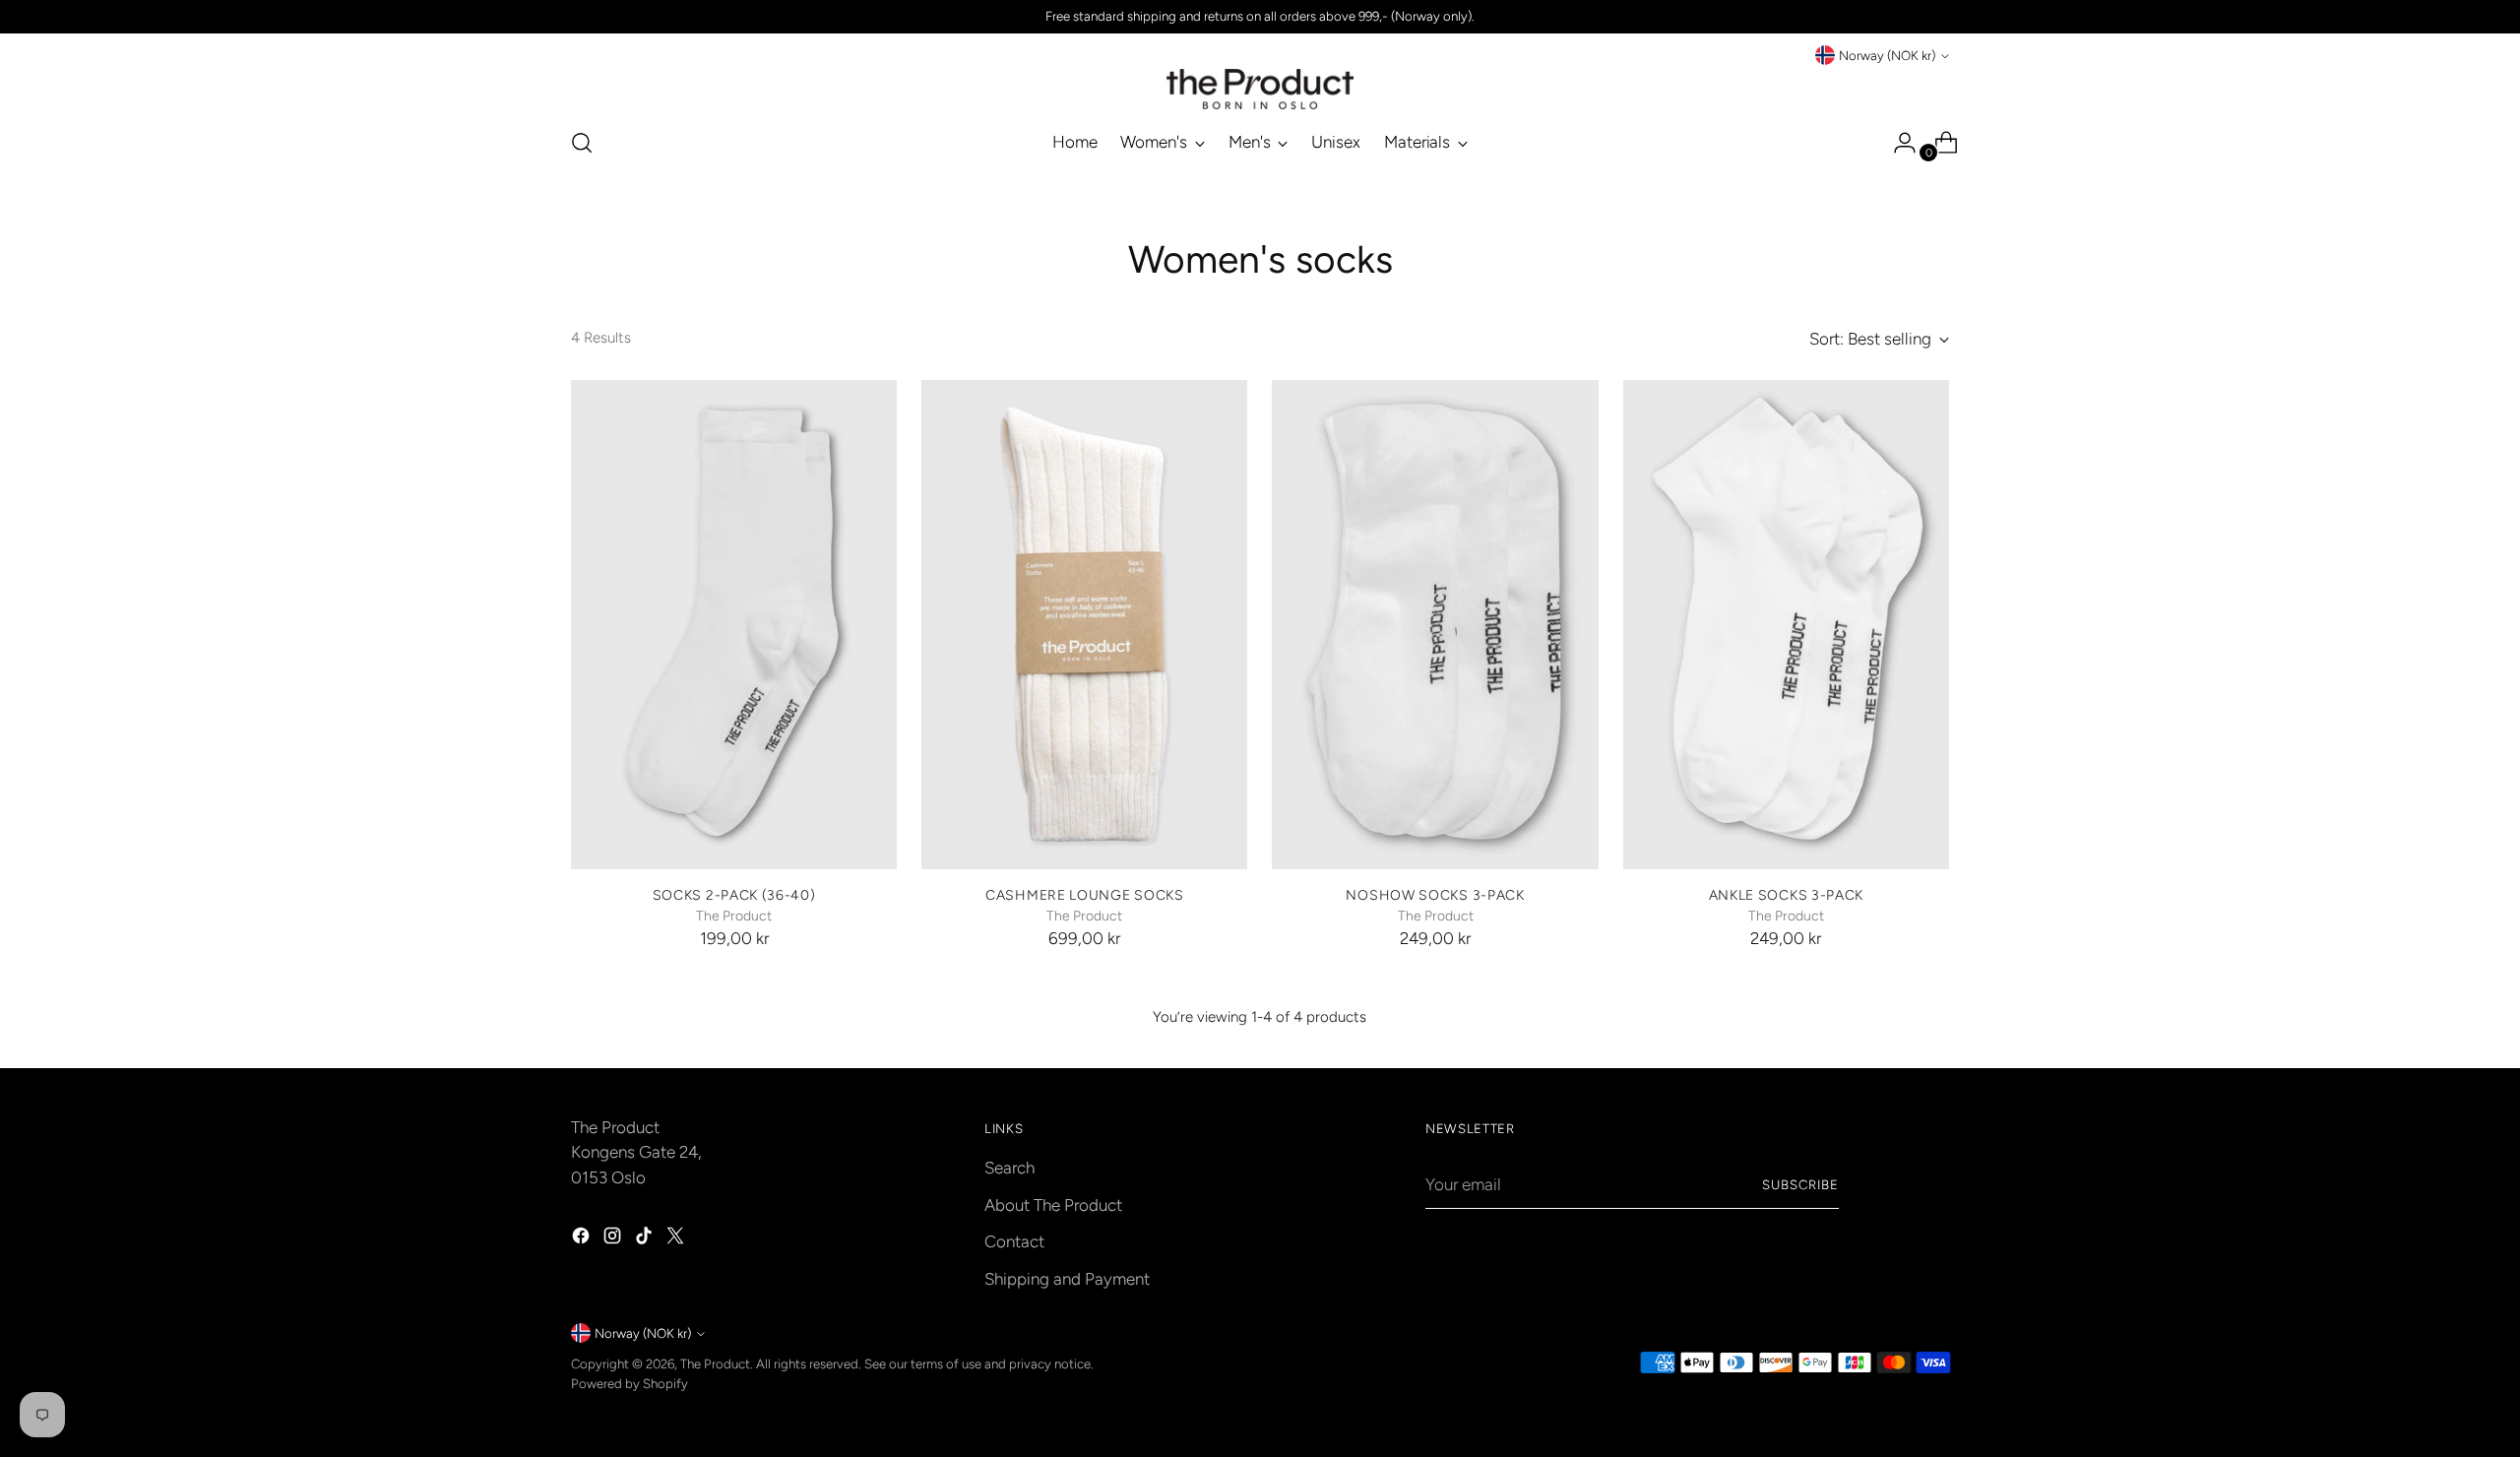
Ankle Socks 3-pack (1787, 895)
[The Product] (1260, 89)
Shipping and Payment (1067, 1279)
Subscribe (1800, 1184)
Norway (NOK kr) (1887, 55)
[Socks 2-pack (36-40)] (734, 625)
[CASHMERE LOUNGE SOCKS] (1084, 625)
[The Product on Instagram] (614, 1239)
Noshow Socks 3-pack (1435, 895)
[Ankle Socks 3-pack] (1786, 625)
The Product (715, 1363)
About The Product (1053, 1205)
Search (1009, 1168)
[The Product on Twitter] (677, 1239)
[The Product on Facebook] (583, 1239)
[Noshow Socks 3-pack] (1435, 625)
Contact (1014, 1241)
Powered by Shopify (630, 1383)
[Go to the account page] (1897, 143)
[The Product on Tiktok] (646, 1239)
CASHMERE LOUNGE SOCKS (1085, 895)
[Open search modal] (582, 143)
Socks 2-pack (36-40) (734, 895)
